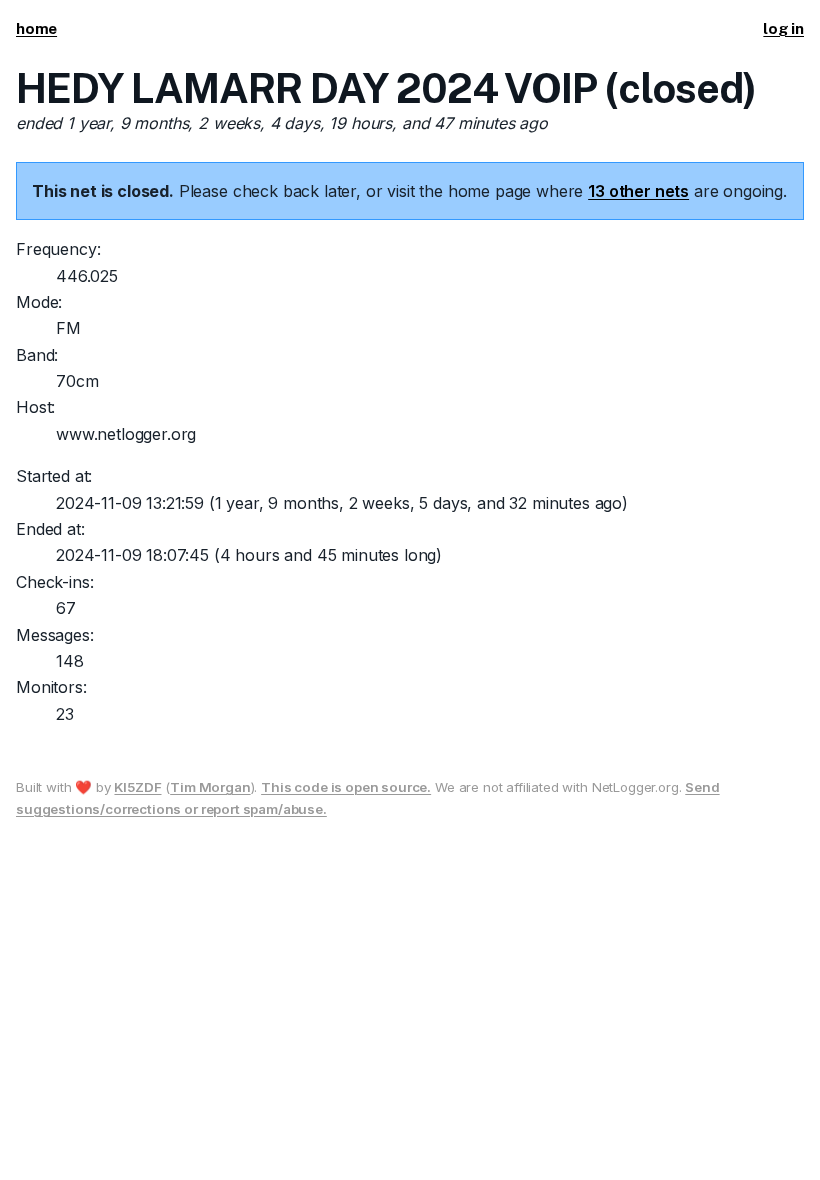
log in (783, 28)
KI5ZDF (137, 787)
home (36, 28)
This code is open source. (346, 787)
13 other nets (638, 191)
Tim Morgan (210, 787)
